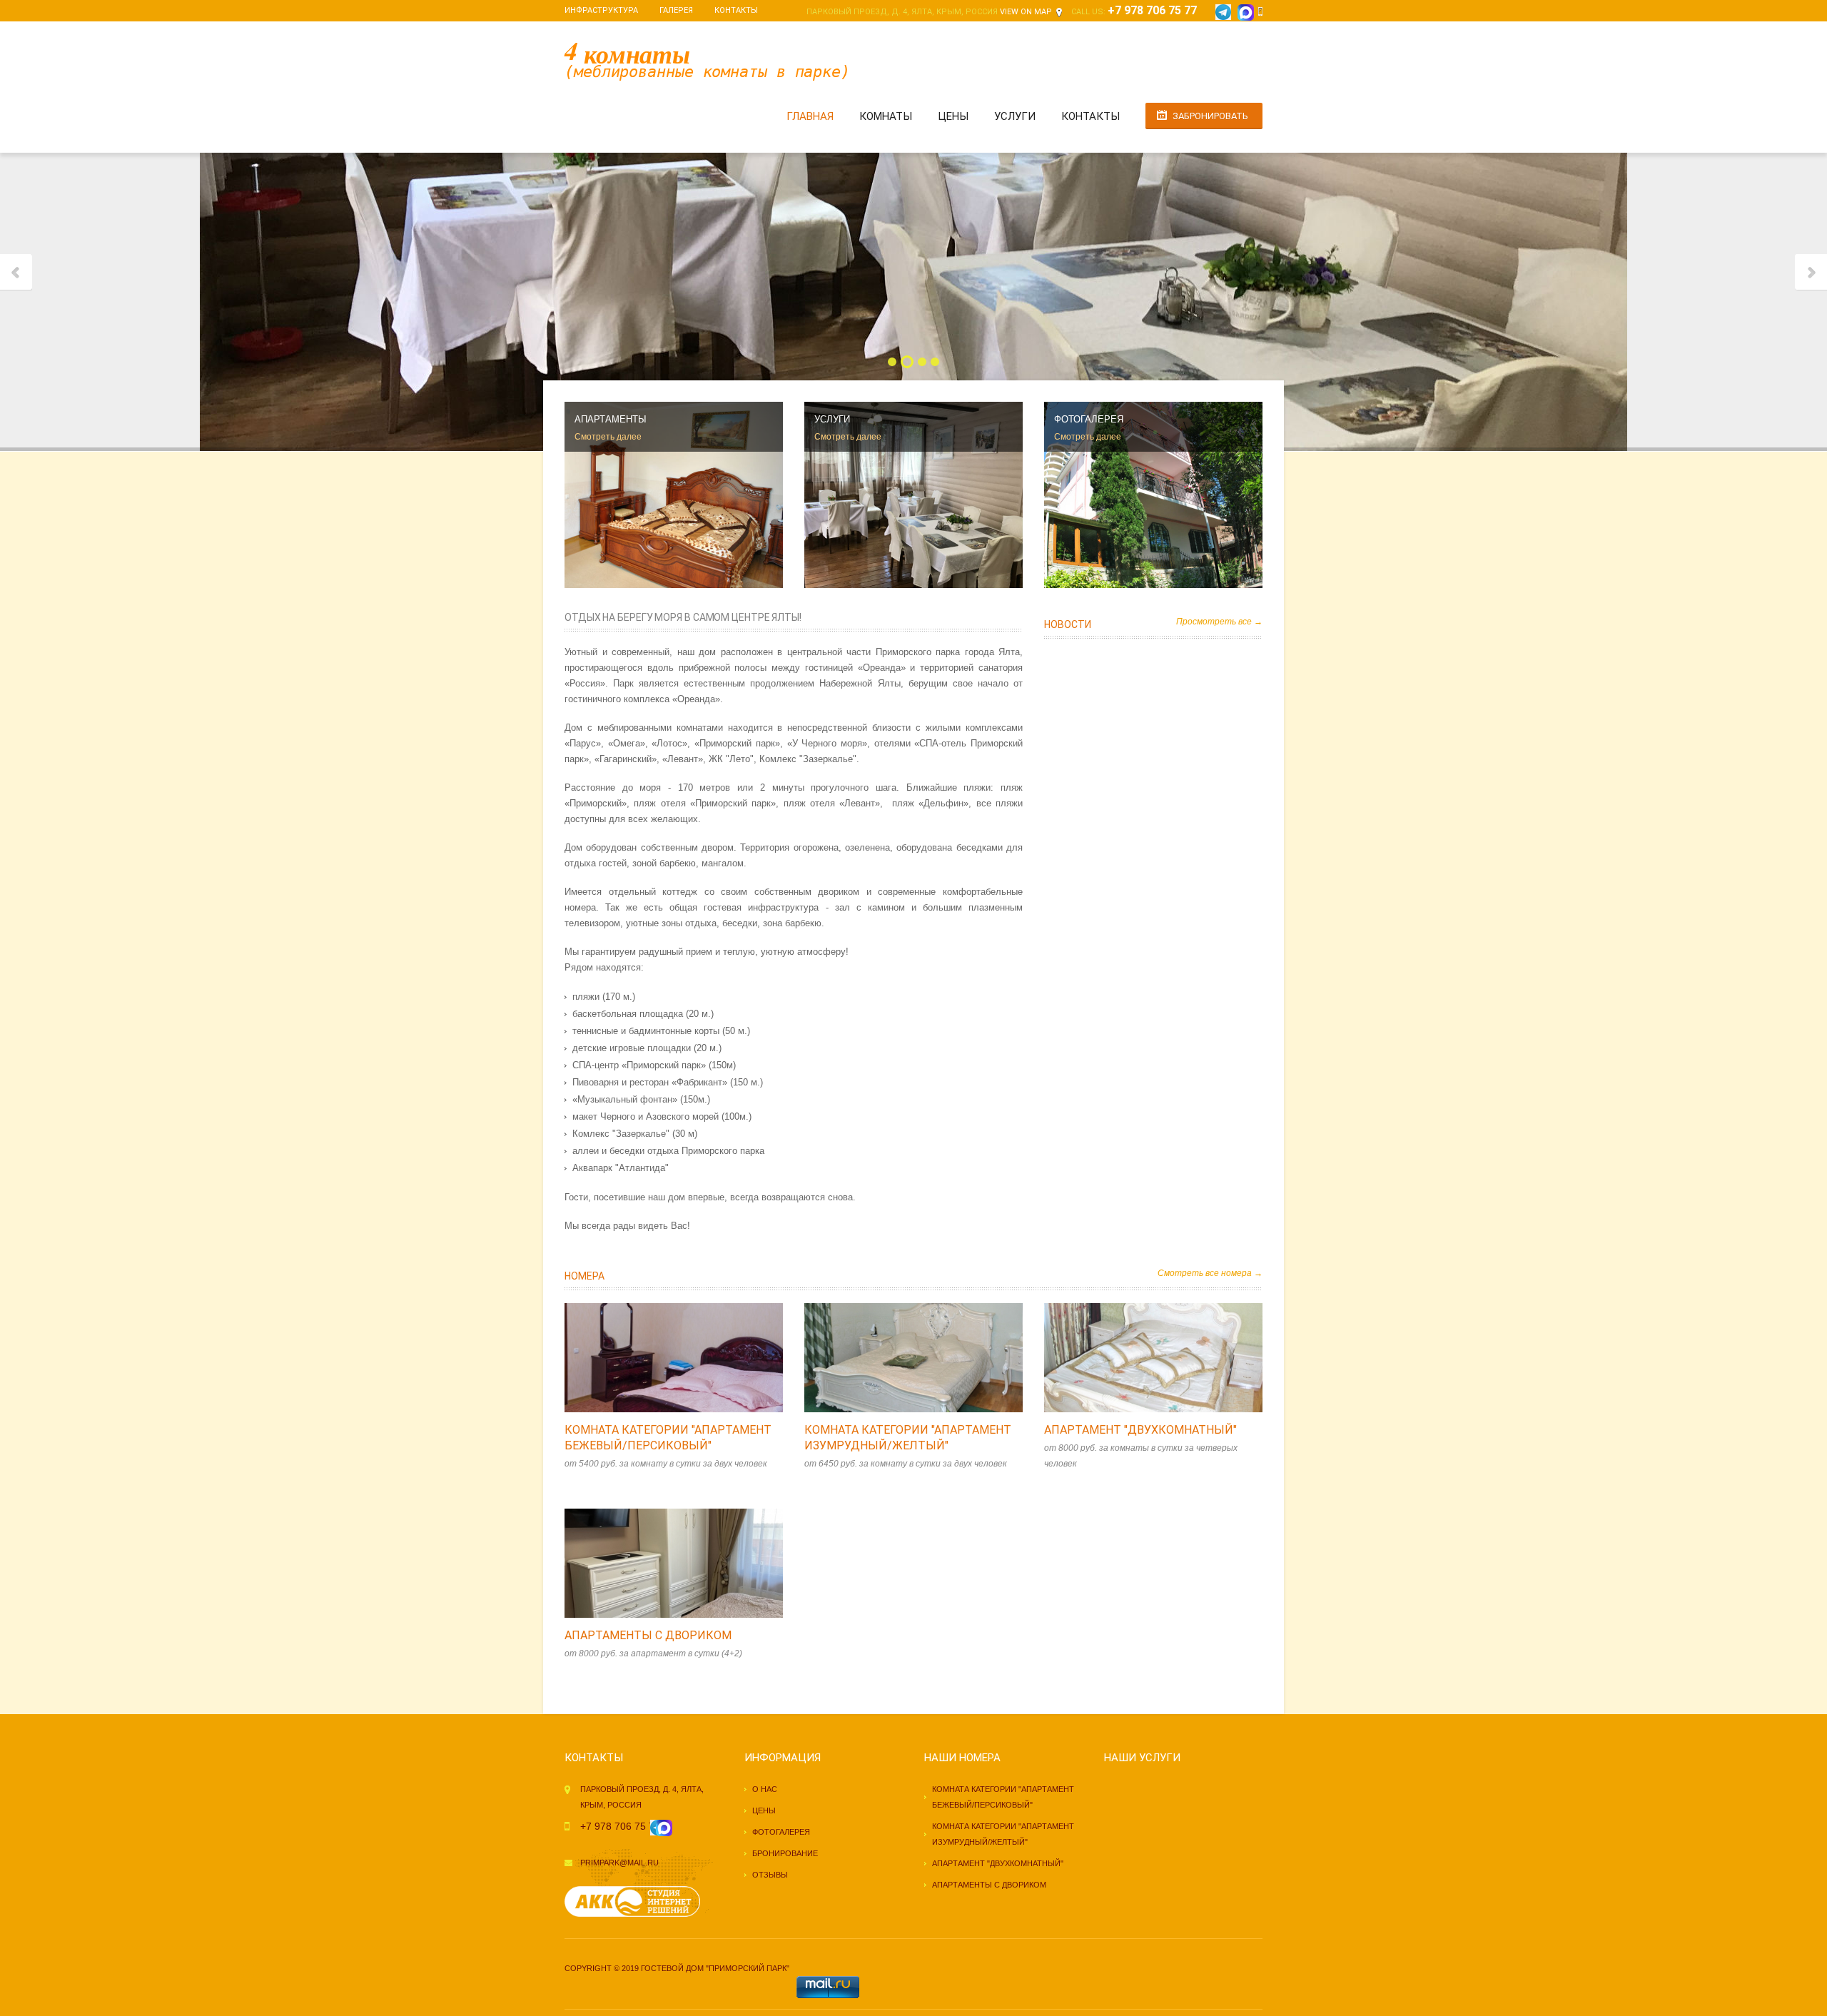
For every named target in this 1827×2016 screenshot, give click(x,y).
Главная (810, 116)
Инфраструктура (601, 10)
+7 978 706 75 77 (1155, 10)
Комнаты (886, 116)
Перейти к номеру (659, 1358)
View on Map (1026, 12)
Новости (1068, 624)
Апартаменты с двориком (648, 1635)
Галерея (676, 10)
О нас (765, 1789)
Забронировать (1210, 116)
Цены (953, 116)
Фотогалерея (781, 1832)
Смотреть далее (608, 437)
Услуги (1015, 116)
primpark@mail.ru (619, 1863)
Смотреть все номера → (1210, 1273)
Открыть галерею (689, 1358)
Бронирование (785, 1853)
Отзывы (770, 1875)
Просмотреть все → (1219, 622)
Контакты (736, 10)
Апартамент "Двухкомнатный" (1140, 1430)
